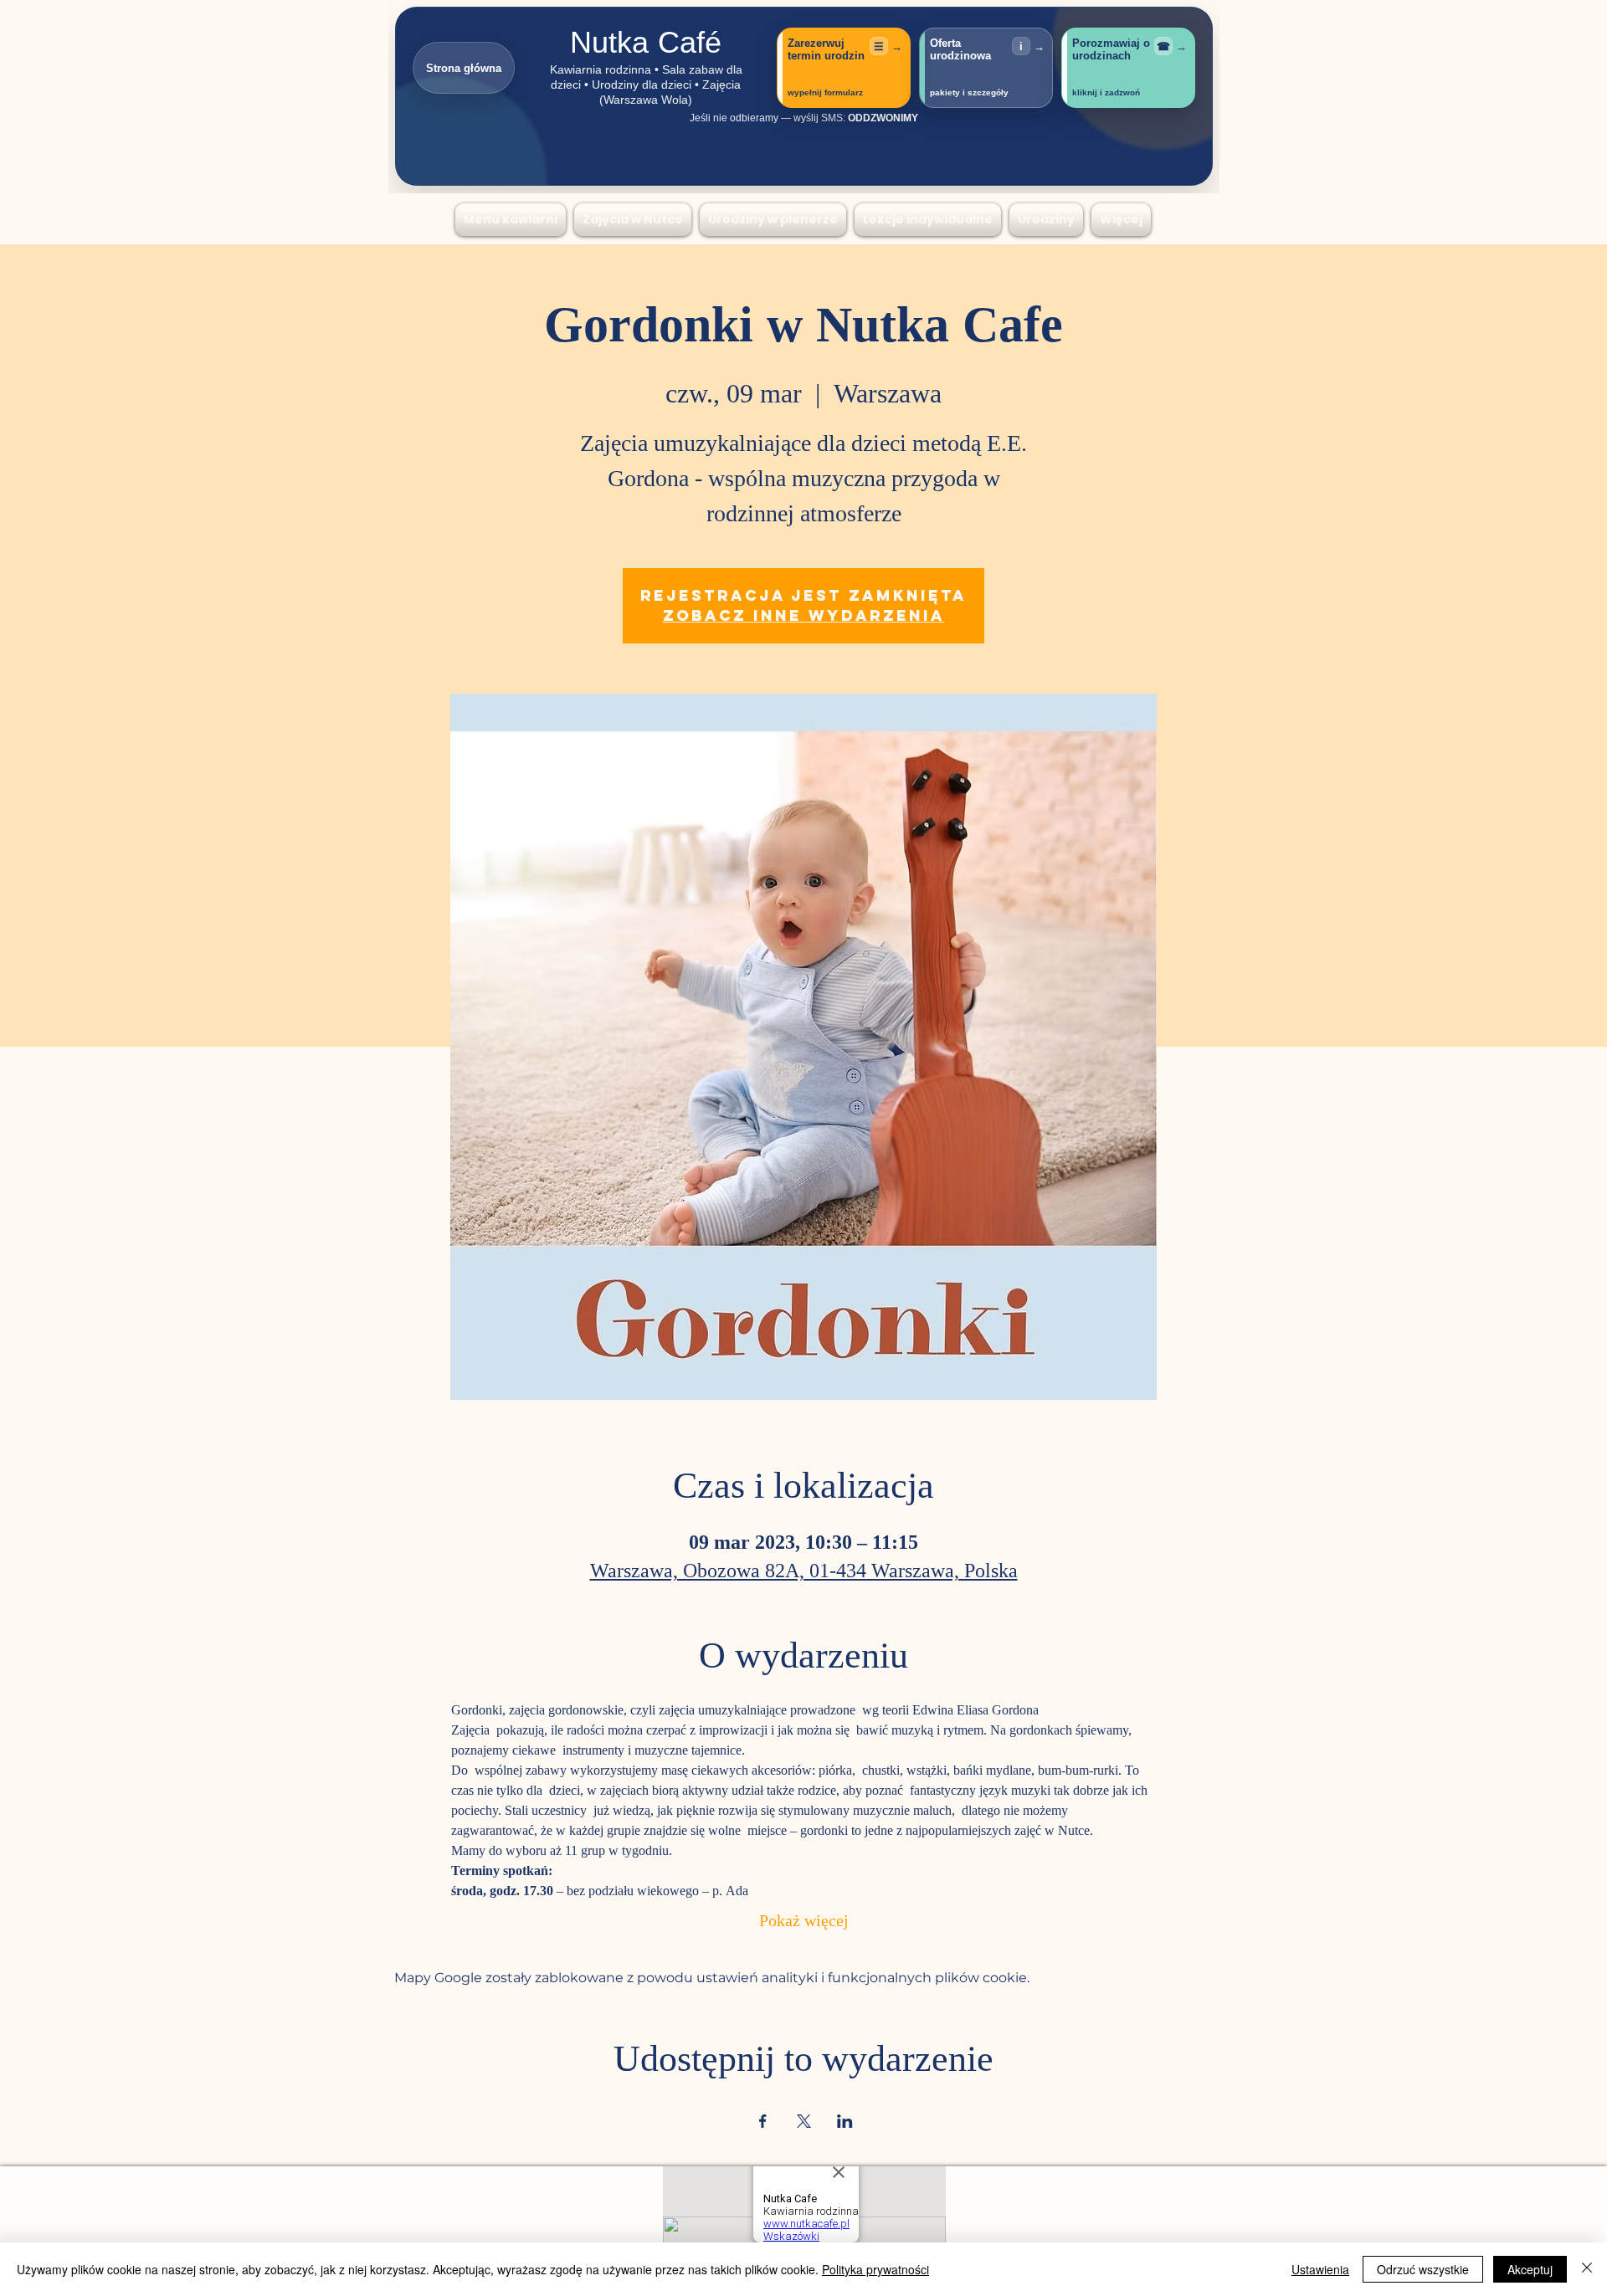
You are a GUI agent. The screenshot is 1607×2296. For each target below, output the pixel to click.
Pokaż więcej (804, 1922)
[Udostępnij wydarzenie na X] (804, 2121)
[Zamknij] (1587, 2269)
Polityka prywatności (875, 2269)
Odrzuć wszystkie (1423, 2269)
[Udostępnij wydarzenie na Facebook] (763, 2121)
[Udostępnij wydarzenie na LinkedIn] (845, 2121)
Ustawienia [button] (1320, 2269)
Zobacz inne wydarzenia (804, 615)
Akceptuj (1530, 2269)
